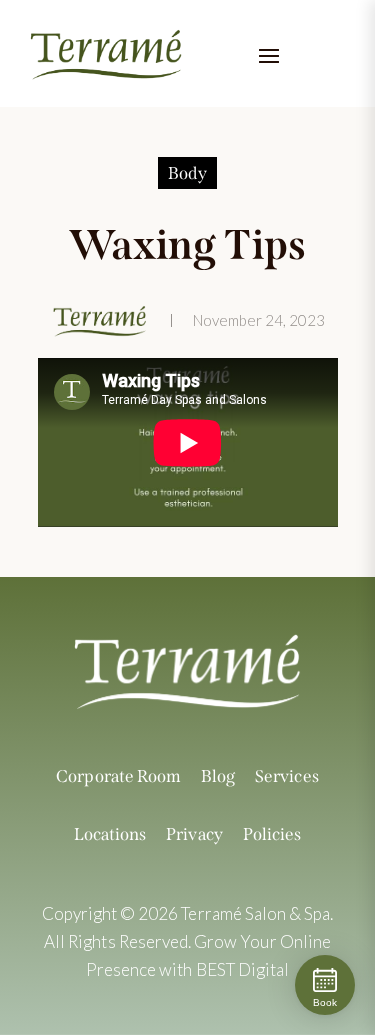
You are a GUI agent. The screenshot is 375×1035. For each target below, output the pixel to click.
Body (187, 173)
